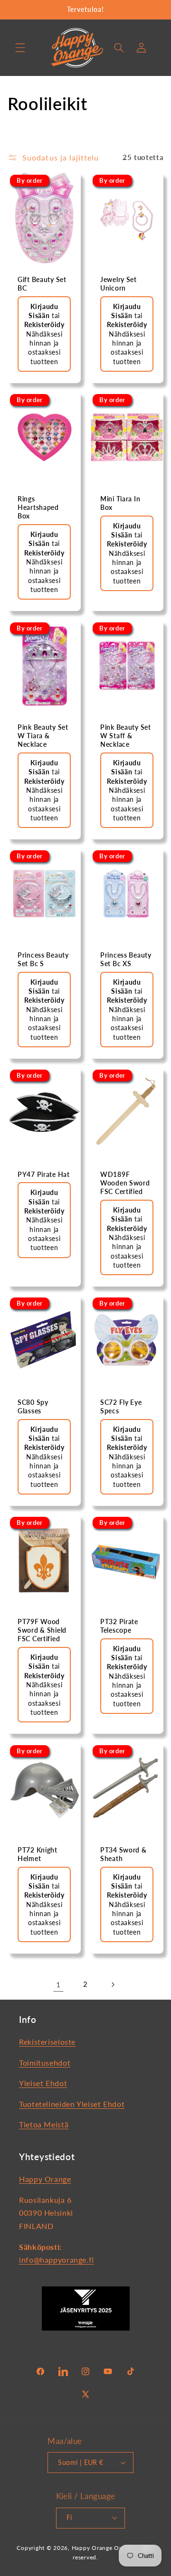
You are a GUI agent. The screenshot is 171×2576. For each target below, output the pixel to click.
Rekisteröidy (44, 324)
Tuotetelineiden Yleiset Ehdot (72, 2104)
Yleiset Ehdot (43, 2083)
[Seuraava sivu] (113, 1984)
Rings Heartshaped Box (38, 507)
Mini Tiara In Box (120, 503)
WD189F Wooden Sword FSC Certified (125, 1183)
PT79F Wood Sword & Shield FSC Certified (42, 1630)
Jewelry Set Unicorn (119, 284)
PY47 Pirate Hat (44, 1174)
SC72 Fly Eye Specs (121, 1406)
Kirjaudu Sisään (43, 539)
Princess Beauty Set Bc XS (126, 959)
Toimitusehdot (45, 2063)
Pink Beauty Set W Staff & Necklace (126, 735)
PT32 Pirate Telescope (119, 1626)
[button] (20, 47)
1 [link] (58, 1984)
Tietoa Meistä (44, 2124)
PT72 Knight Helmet (38, 1854)
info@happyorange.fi (57, 2260)
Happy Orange (45, 2179)
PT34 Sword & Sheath (123, 1854)
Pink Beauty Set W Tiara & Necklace (43, 735)
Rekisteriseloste (47, 2042)
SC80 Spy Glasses (33, 1406)
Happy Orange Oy (97, 2548)
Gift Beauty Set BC (42, 284)
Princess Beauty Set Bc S (43, 959)
